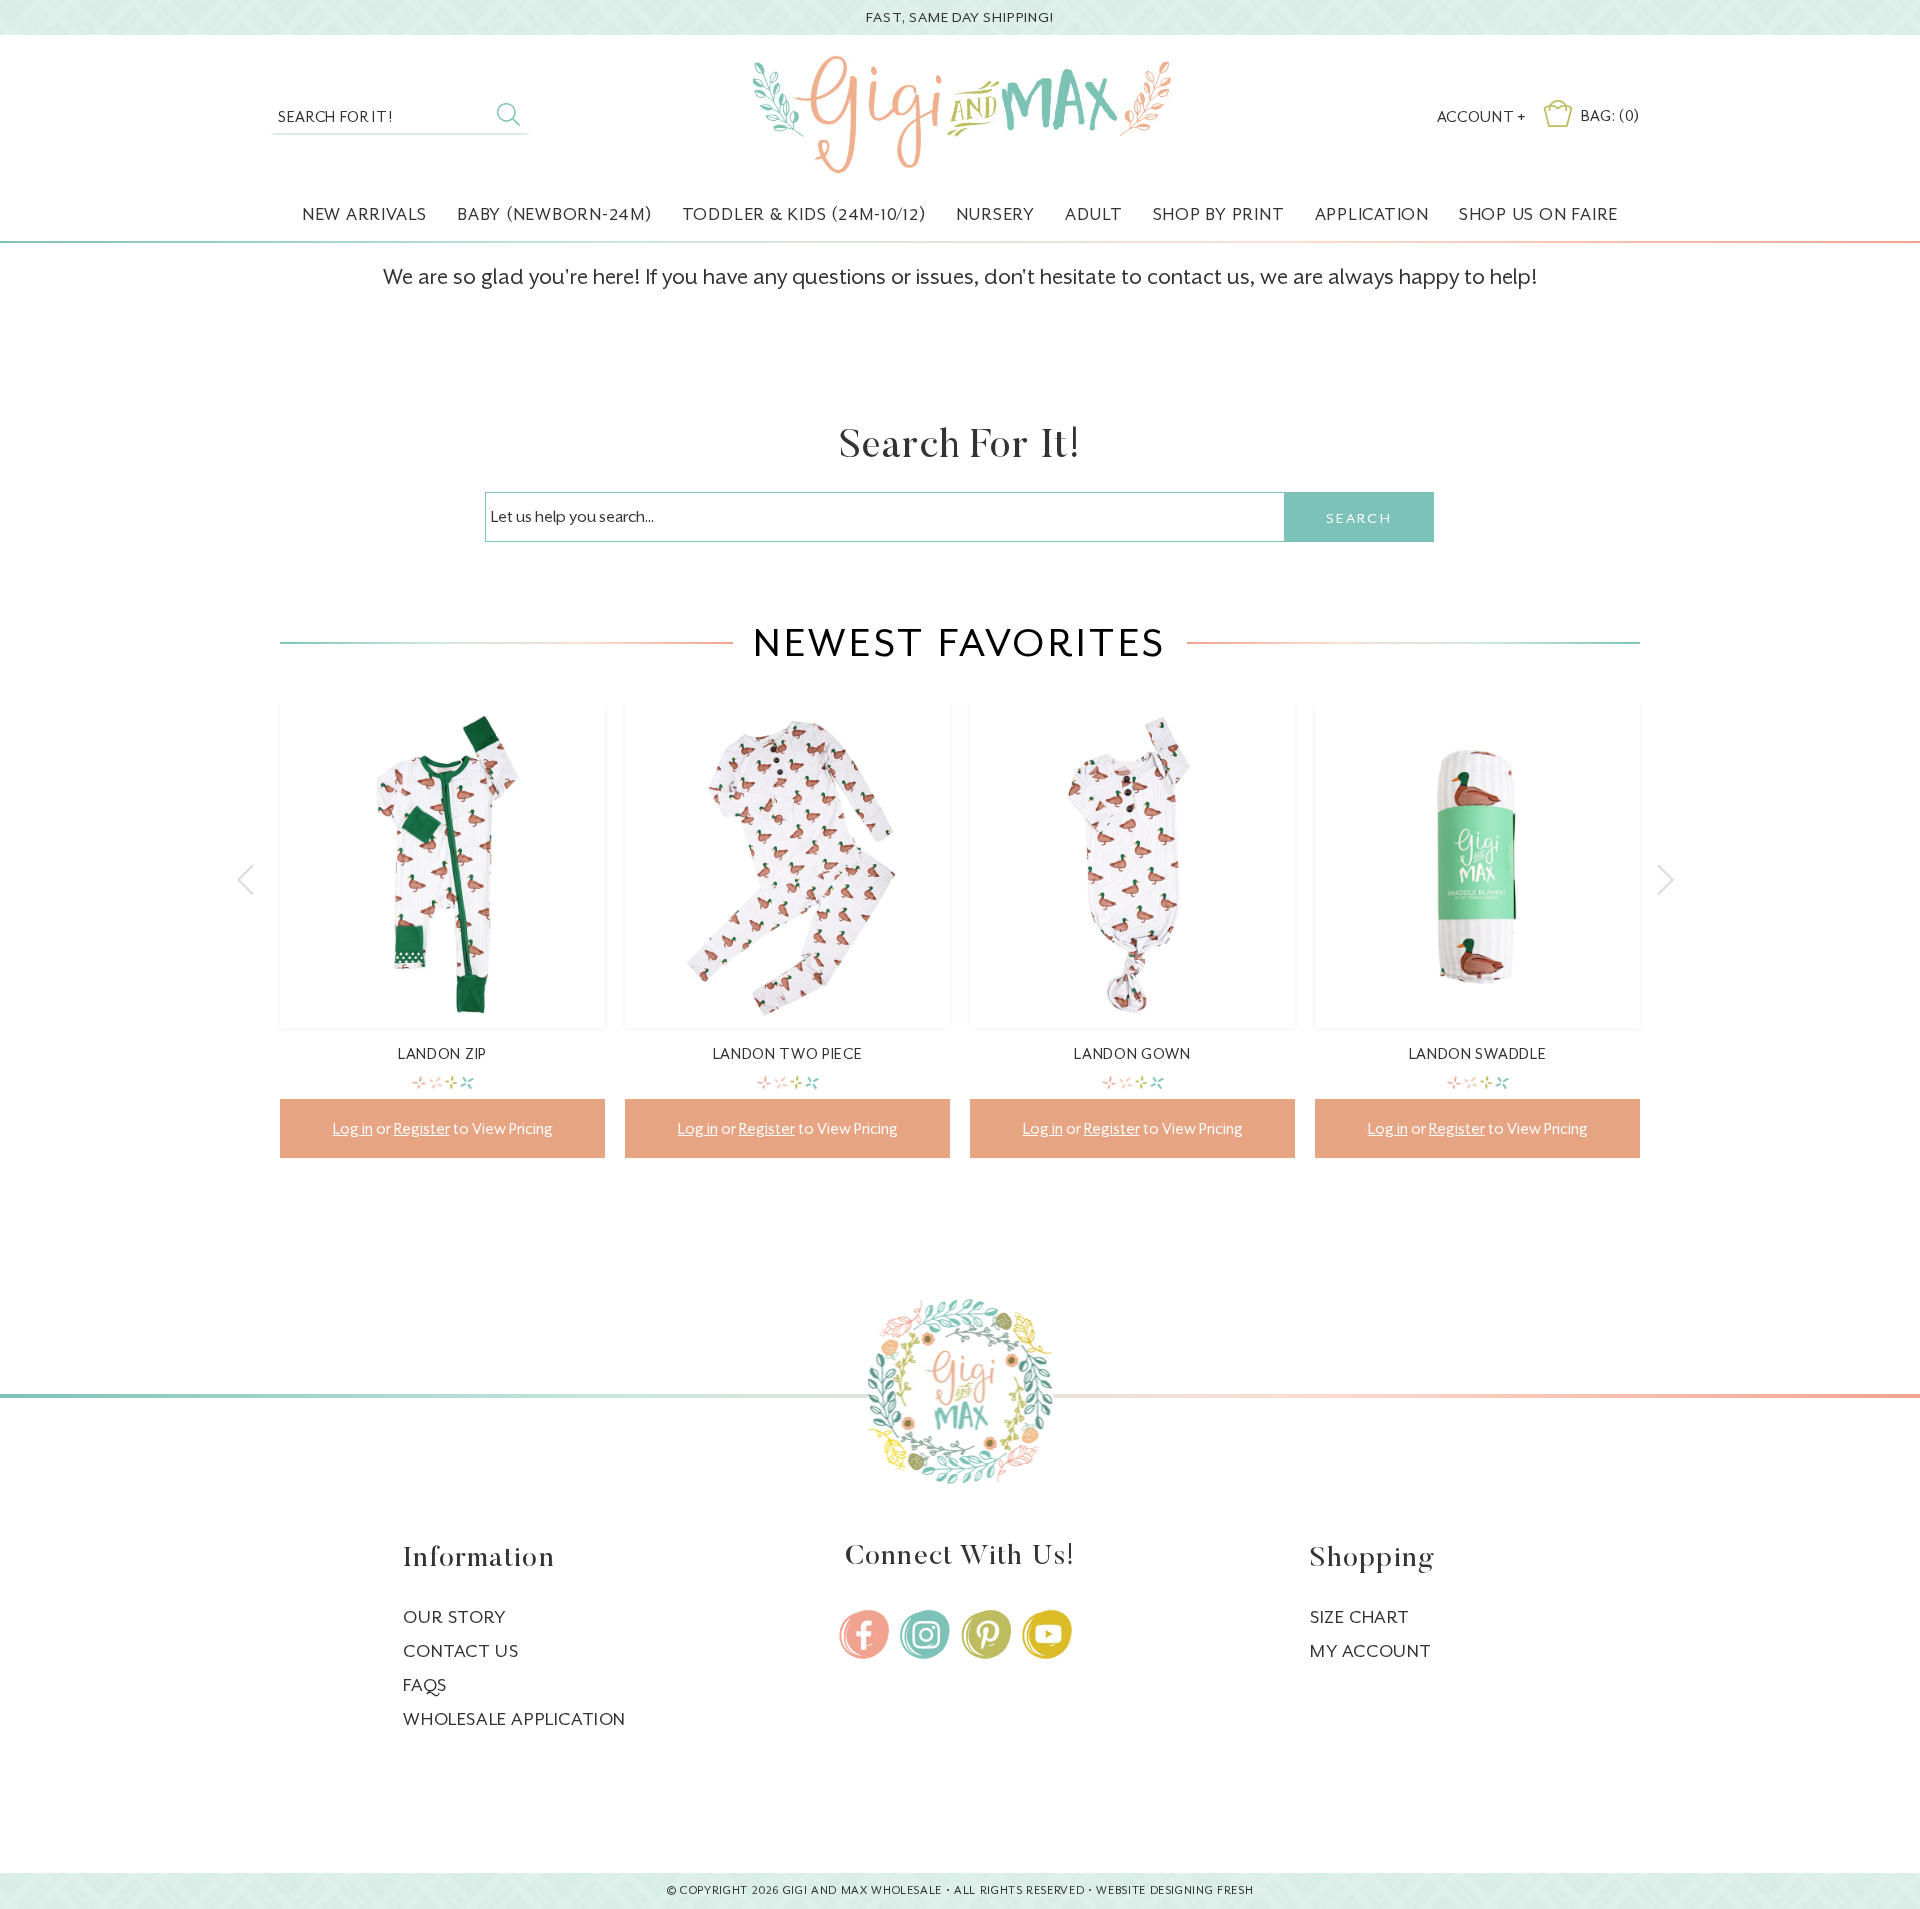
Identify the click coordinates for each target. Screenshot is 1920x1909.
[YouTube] (1047, 1634)
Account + (1481, 116)
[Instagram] (925, 1634)
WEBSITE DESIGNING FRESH (1174, 1890)
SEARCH (1359, 518)
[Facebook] (864, 1634)
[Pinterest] (986, 1634)
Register (422, 1128)
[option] (442, 945)
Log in (353, 1128)
